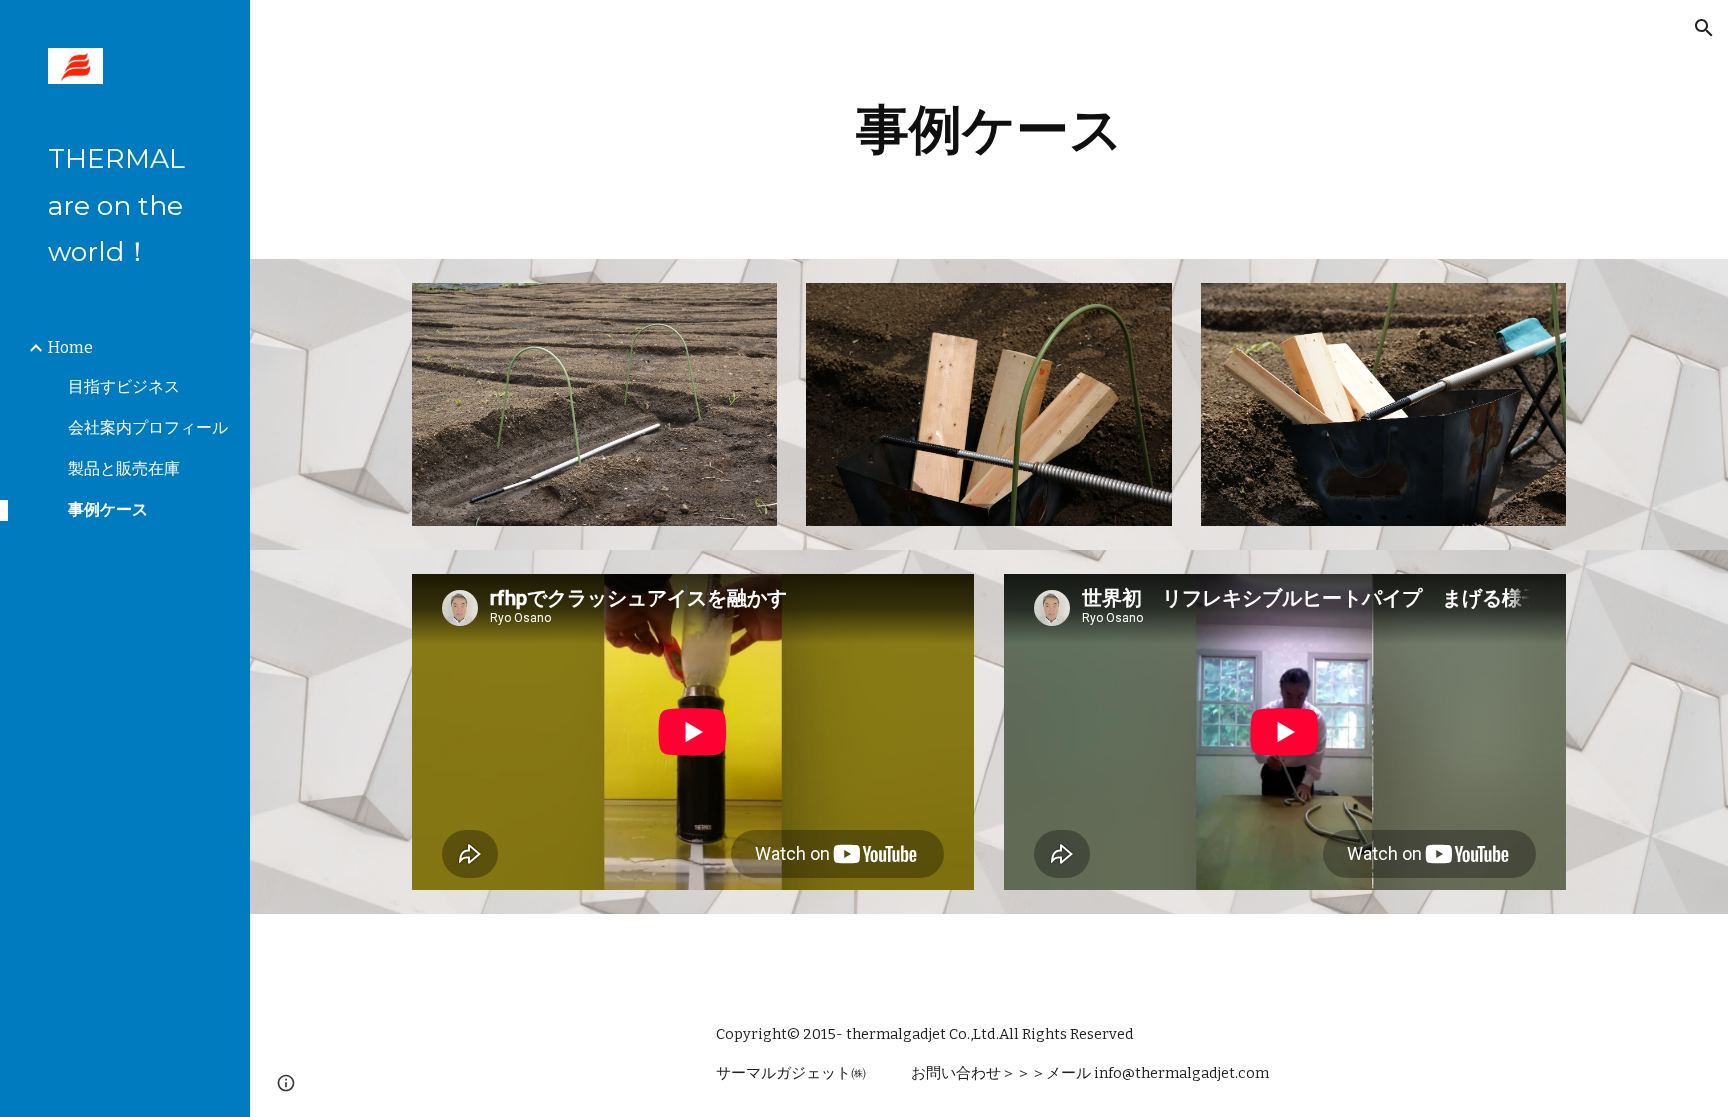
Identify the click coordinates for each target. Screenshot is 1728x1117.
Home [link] (70, 347)
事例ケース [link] (108, 509)
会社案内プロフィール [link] (148, 427)
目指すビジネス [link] (124, 386)
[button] (1704, 28)
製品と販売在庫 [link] (124, 468)
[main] (989, 129)
